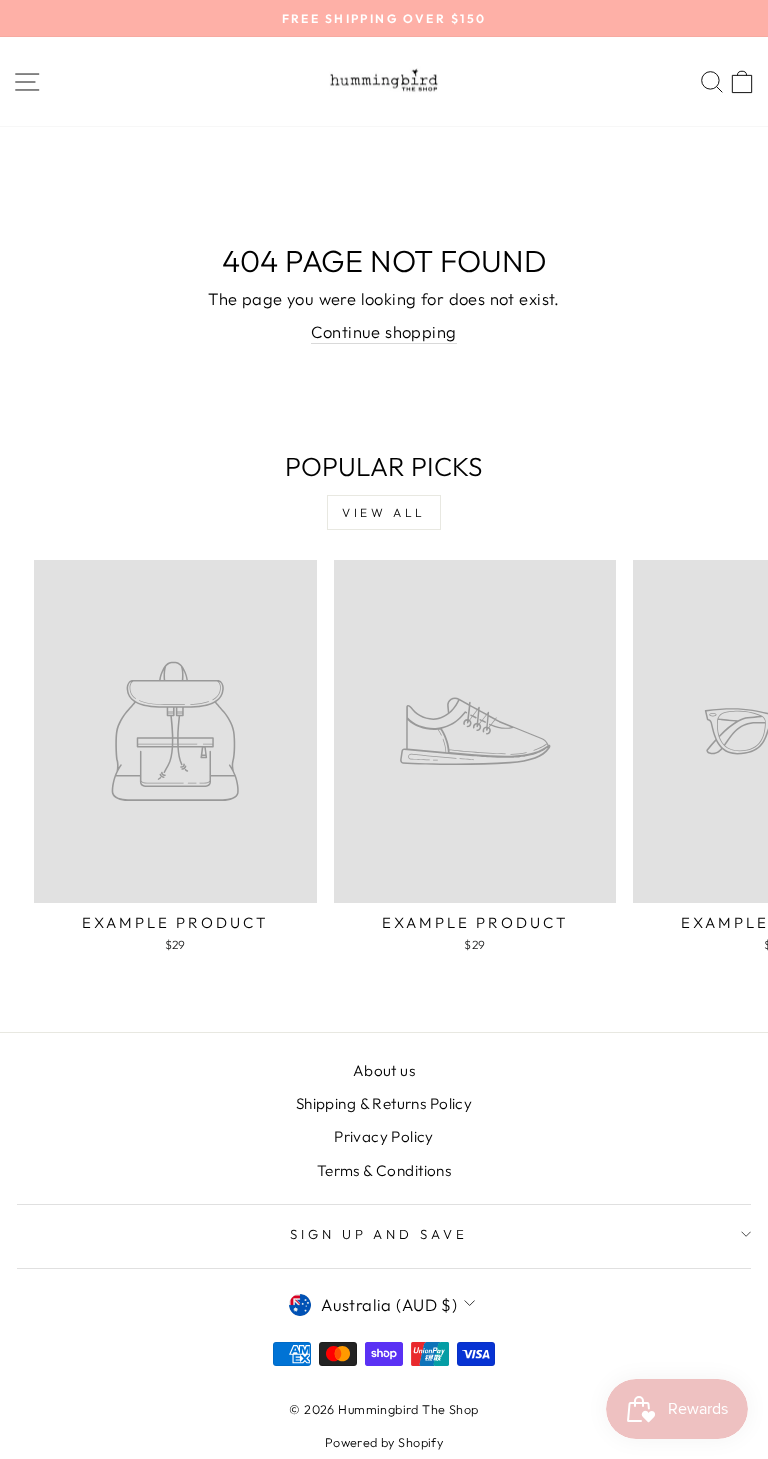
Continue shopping (383, 331)
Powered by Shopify (384, 1442)
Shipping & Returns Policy (384, 1103)
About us (384, 1070)
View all (384, 512)
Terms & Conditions (384, 1170)
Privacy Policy (384, 1136)
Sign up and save (379, 1234)
